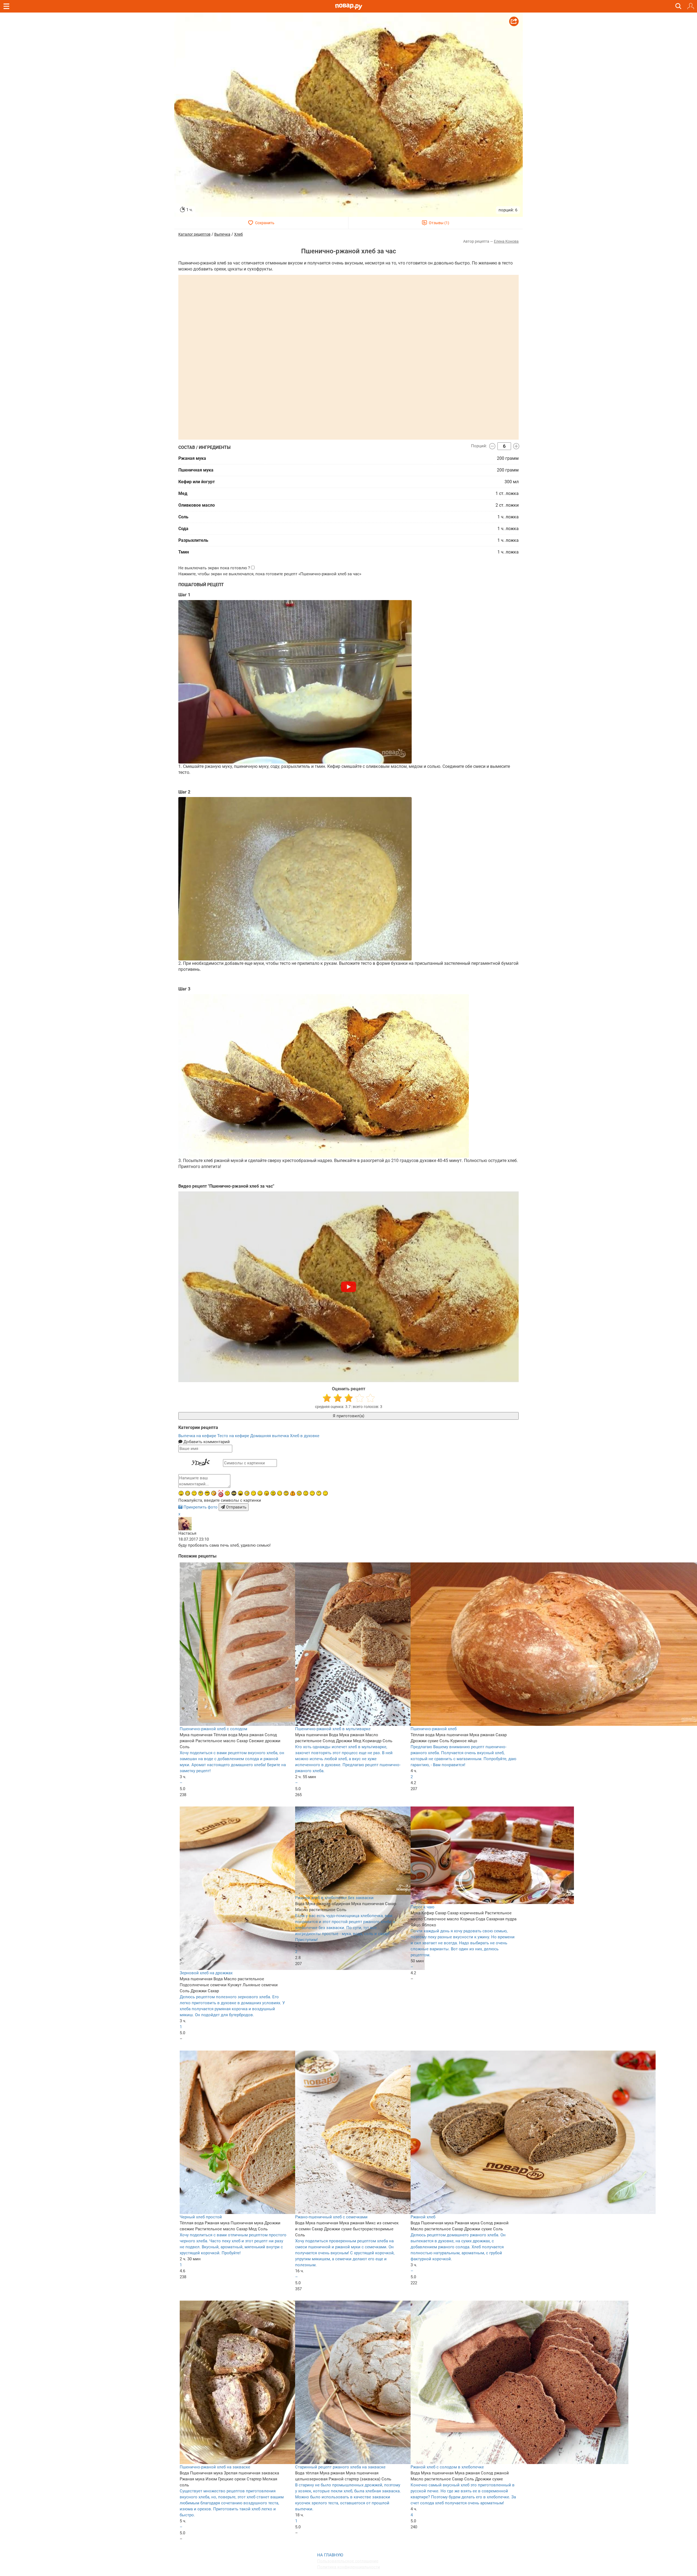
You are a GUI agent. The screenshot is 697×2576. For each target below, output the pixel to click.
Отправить (236, 1507)
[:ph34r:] (234, 1493)
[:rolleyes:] (286, 1493)
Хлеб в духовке (305, 1436)
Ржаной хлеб (423, 2217)
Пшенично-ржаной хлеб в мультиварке (333, 1729)
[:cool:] (207, 1493)
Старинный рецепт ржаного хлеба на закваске (340, 2467)
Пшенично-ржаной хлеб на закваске (215, 2467)
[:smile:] (260, 1493)
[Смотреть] (348, 1287)
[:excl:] (293, 1493)
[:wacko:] (299, 1493)
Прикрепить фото (201, 1507)
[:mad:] (227, 1493)
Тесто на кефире (234, 1436)
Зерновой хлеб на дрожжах (206, 1973)
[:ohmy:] (181, 1493)
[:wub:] (221, 1493)
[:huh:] (319, 1493)
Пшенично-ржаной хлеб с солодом (213, 1729)
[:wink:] (280, 1493)
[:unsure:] (201, 1493)
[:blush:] (214, 1493)
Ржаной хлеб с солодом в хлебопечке (447, 2467)
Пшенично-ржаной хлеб (434, 1729)
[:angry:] (273, 1493)
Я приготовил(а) (348, 1416)
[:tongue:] (267, 1493)
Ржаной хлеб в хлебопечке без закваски (334, 1898)
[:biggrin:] (188, 1493)
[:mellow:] (325, 1493)
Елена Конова (506, 241)
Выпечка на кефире (198, 1436)
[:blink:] (247, 1493)
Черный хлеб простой (201, 2217)
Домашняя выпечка (270, 1436)
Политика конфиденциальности (349, 2567)
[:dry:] (194, 1493)
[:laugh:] (240, 1493)
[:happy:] (312, 1493)
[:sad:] (306, 1493)
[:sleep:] (253, 1493)
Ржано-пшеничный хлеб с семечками (331, 2217)
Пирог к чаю (422, 1907)
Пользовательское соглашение (348, 2561)
